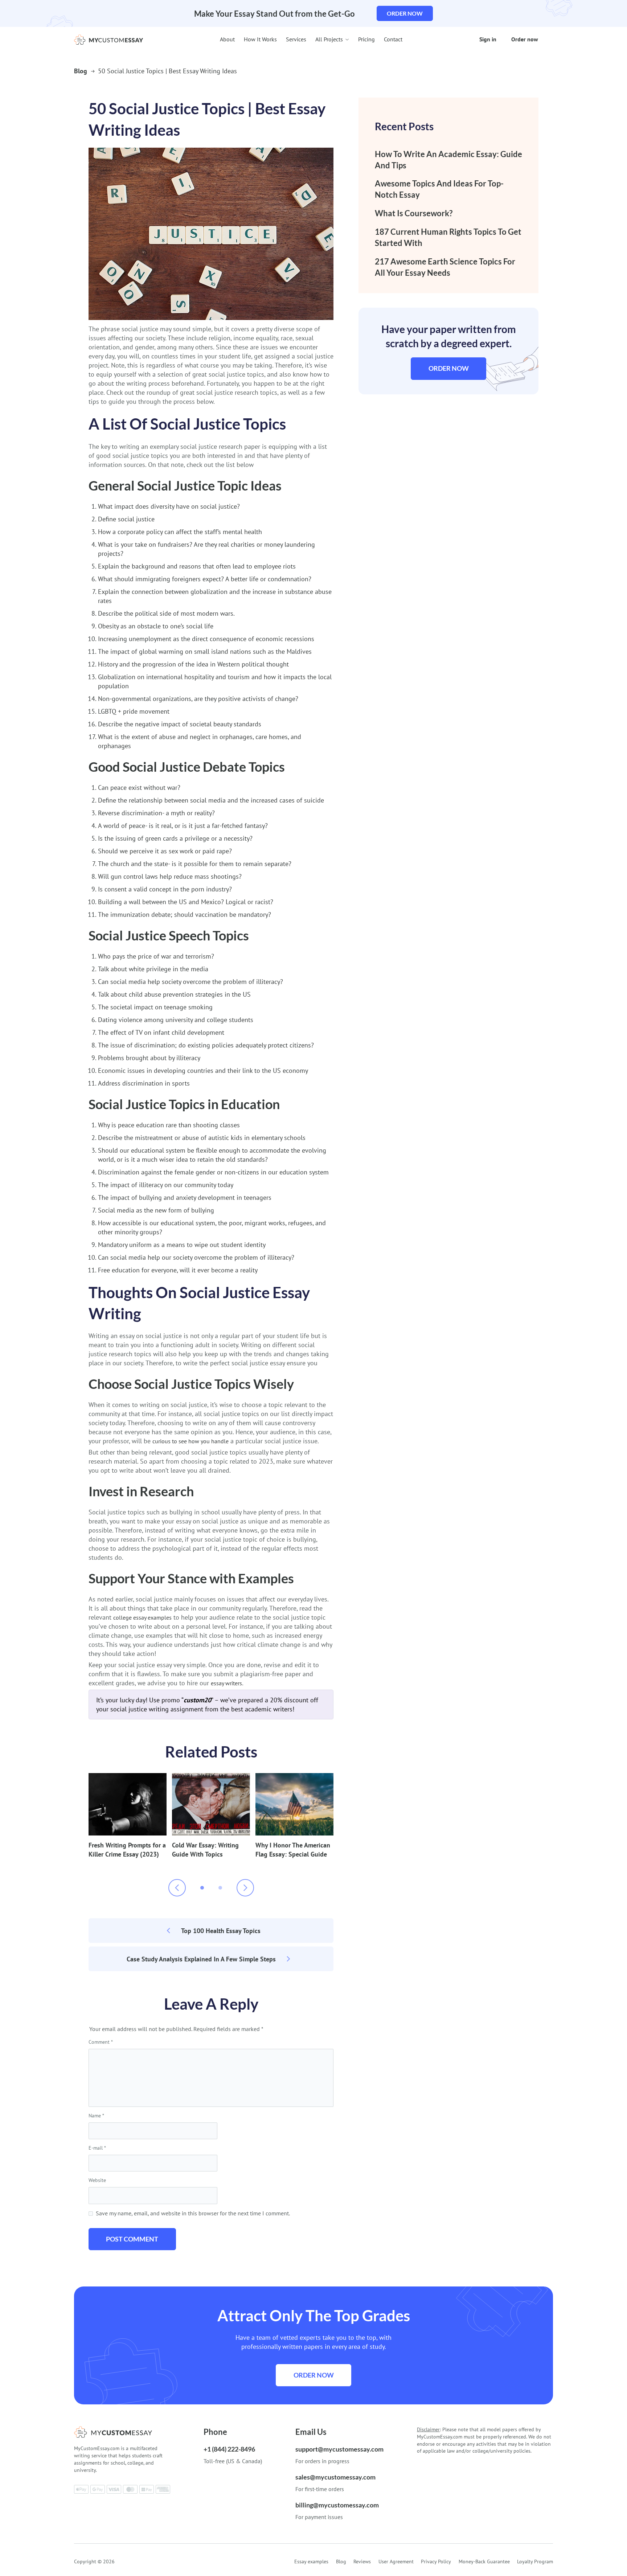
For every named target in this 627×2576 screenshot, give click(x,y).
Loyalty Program (535, 2561)
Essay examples (311, 2561)
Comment (101, 2042)
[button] (202, 1888)
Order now (405, 13)
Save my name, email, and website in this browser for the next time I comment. (193, 2213)
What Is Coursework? (414, 213)
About (227, 39)
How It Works (260, 39)
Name (96, 2116)
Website (97, 2180)
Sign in (488, 39)
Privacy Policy (436, 2561)
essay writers (226, 1683)
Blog (81, 71)
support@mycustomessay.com (339, 2449)
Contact (393, 39)
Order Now (449, 368)
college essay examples (142, 1617)
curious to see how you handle (190, 1441)
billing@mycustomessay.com (337, 2505)
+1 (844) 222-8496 (229, 2449)
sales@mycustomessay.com (335, 2477)
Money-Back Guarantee (484, 2561)
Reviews (362, 2561)
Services (296, 39)
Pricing (366, 39)
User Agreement (396, 2561)
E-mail (97, 2148)
